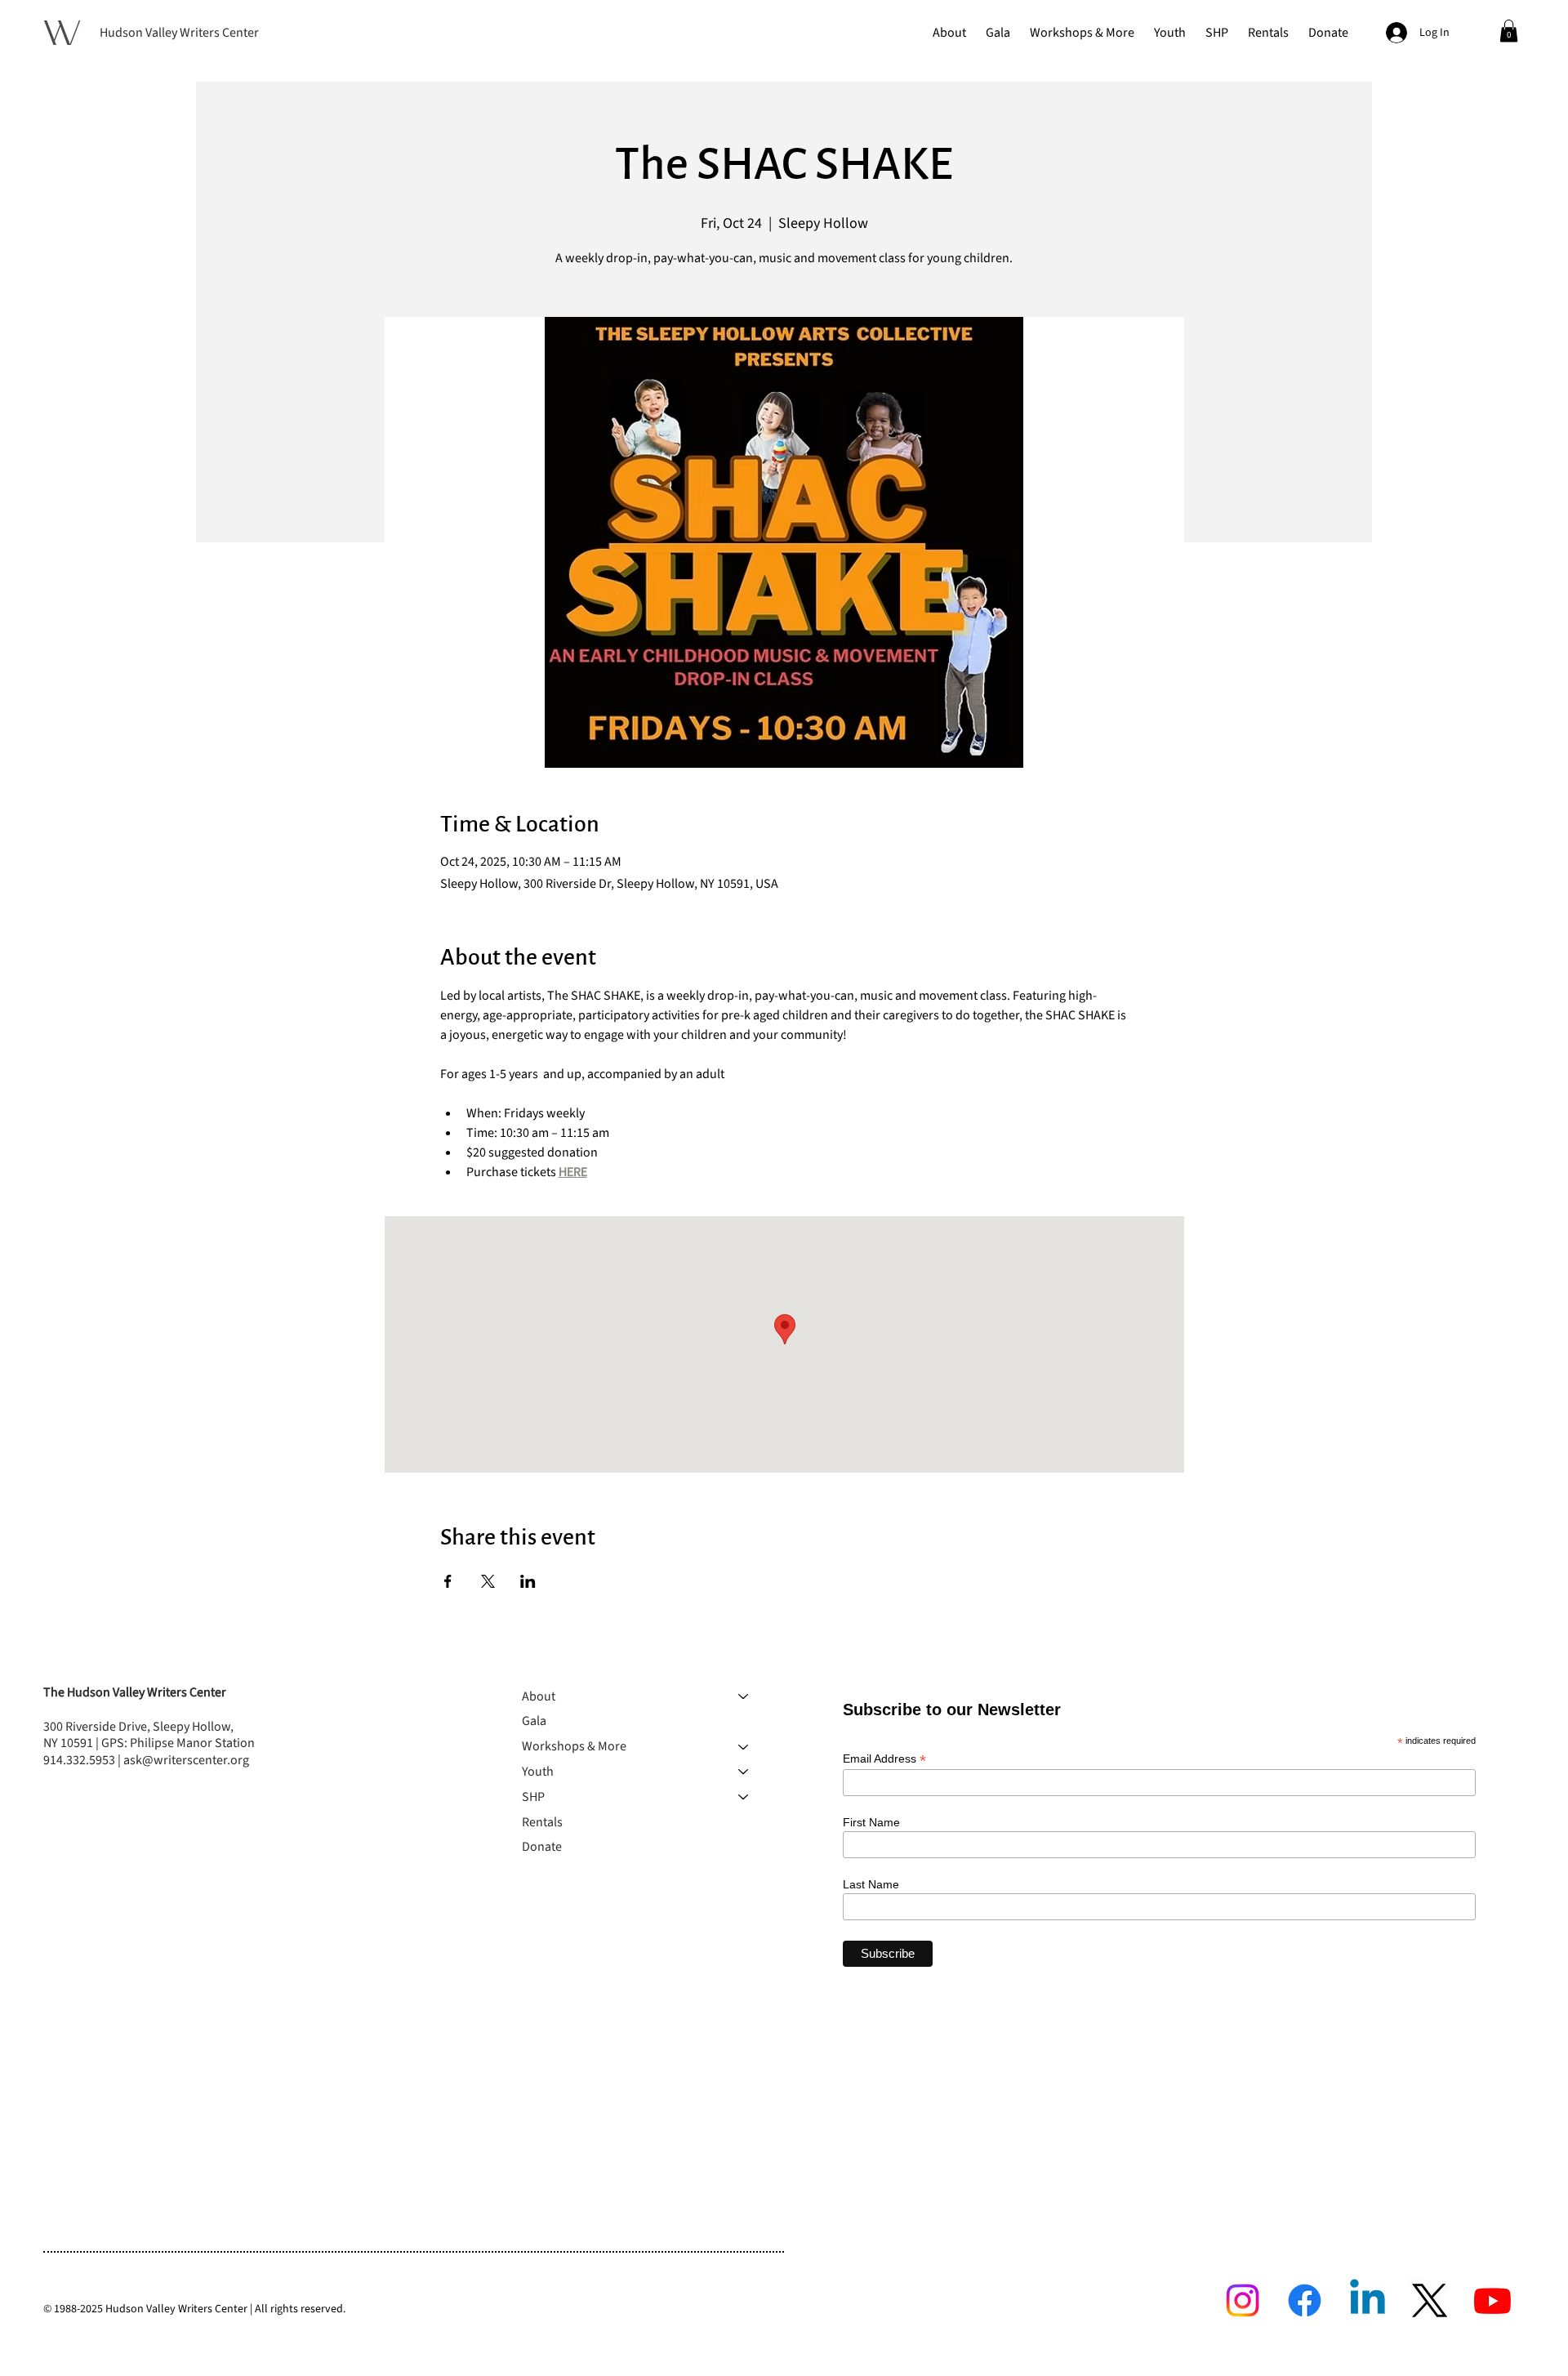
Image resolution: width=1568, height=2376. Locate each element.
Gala (534, 1721)
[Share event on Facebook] (448, 1581)
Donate (542, 1847)
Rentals (542, 1822)
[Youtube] (1492, 2300)
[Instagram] (1243, 2300)
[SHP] (744, 1797)
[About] (744, 1697)
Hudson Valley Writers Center (179, 33)
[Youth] (744, 1772)
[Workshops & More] (744, 1747)
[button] (949, 33)
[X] (1430, 2300)
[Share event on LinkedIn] (528, 1581)
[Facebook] (1305, 2300)
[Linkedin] (1368, 2300)
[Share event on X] (488, 1581)
